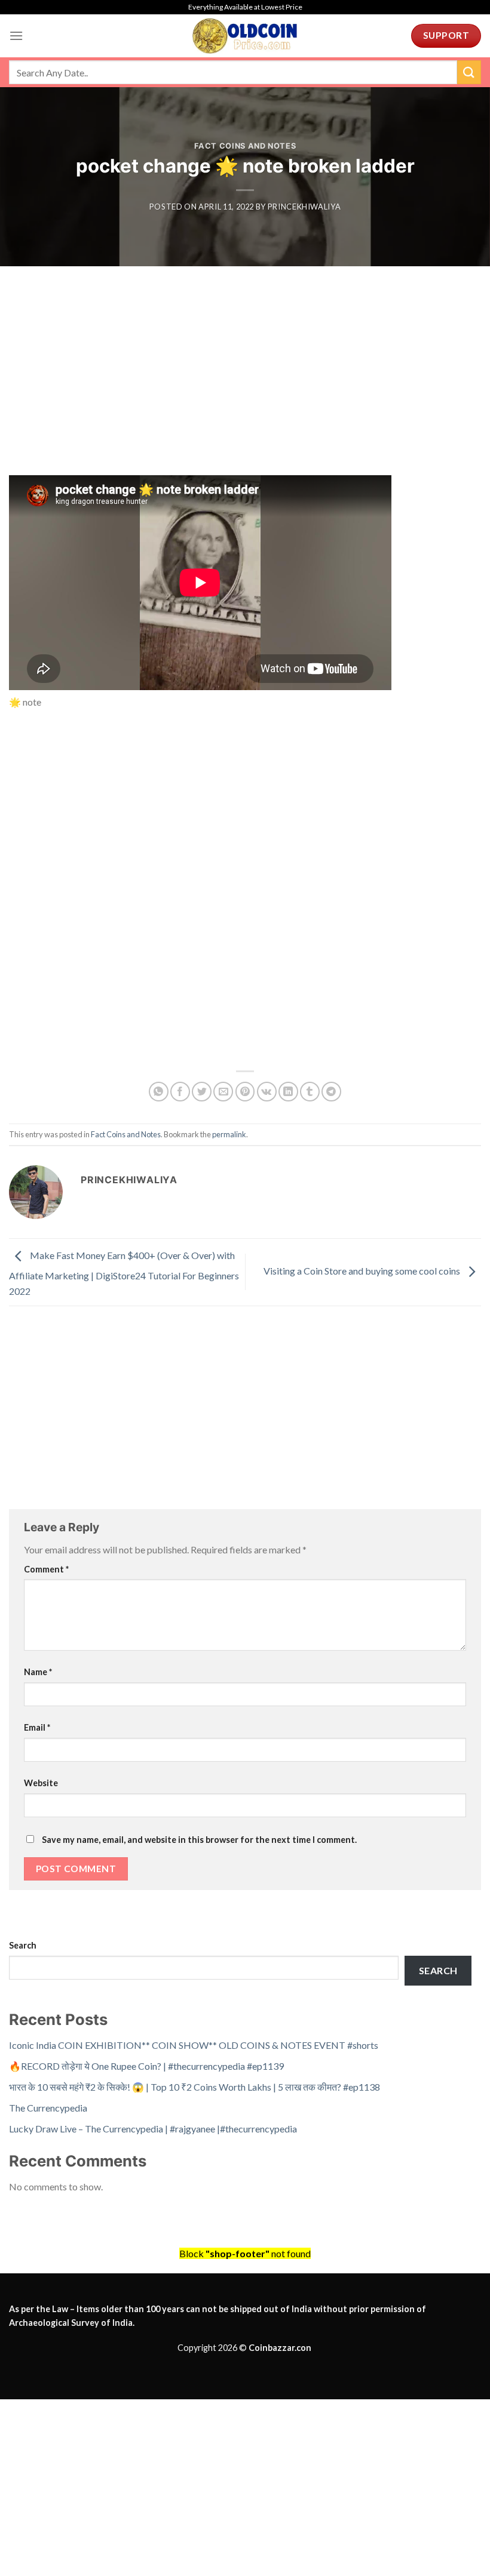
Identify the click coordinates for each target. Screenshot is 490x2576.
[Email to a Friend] (223, 1092)
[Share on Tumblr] (310, 1092)
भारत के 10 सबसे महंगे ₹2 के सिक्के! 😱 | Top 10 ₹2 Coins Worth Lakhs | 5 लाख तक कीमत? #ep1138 (195, 2087)
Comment (46, 1569)
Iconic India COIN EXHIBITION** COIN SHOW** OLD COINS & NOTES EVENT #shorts (194, 2045)
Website (41, 1783)
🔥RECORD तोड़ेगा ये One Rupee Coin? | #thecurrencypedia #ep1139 (146, 2066)
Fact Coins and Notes (245, 146)
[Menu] (16, 36)
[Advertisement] (245, 387)
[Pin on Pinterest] (245, 1092)
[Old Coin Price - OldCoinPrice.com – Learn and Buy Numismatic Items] (245, 36)
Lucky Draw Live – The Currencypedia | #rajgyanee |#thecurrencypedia (153, 2129)
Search (23, 1945)
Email (37, 1727)
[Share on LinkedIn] (288, 1092)
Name (38, 1672)
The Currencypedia (48, 2108)
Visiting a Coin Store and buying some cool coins (363, 1271)
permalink (229, 1134)
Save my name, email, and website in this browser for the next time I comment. (199, 1840)
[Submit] (469, 72)
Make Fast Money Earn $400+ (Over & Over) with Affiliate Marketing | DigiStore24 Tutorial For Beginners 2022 (124, 1273)
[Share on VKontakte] (267, 1092)
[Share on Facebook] (180, 1092)
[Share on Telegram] (331, 1092)
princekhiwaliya (304, 207)
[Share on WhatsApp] (159, 1092)
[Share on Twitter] (202, 1092)
